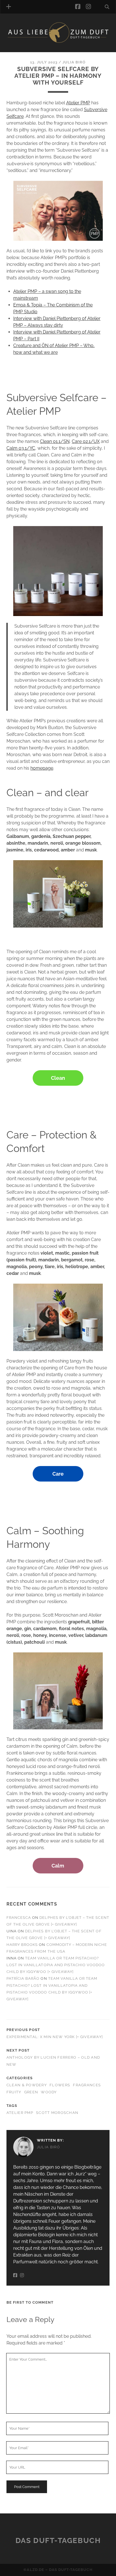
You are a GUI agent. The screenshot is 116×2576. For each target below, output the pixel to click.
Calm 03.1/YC (21, 448)
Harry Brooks (22, 1945)
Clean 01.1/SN (55, 441)
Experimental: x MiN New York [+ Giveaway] (55, 2037)
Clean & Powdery (27, 2085)
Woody (49, 2092)
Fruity (14, 2092)
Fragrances (87, 2085)
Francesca (19, 1918)
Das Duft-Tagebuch (58, 2540)
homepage (42, 768)
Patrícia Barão (23, 1978)
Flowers (60, 2085)
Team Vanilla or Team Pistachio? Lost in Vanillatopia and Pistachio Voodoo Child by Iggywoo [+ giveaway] (56, 1965)
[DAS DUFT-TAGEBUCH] (58, 42)
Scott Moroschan (57, 2113)
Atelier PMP (78, 103)
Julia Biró (74, 62)
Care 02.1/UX (86, 441)
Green (31, 2092)
